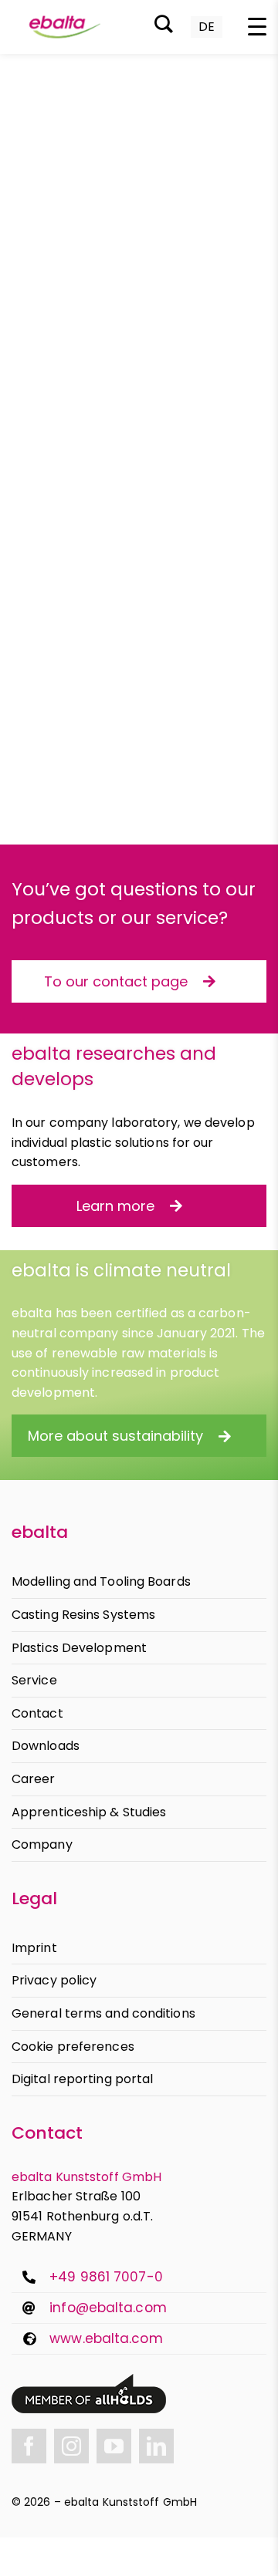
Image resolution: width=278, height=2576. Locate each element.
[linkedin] (156, 2446)
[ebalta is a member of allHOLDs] (89, 2380)
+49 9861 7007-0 (106, 2277)
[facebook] (29, 2446)
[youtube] (114, 2446)
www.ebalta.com (106, 2338)
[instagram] (71, 2446)
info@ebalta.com (108, 2308)
